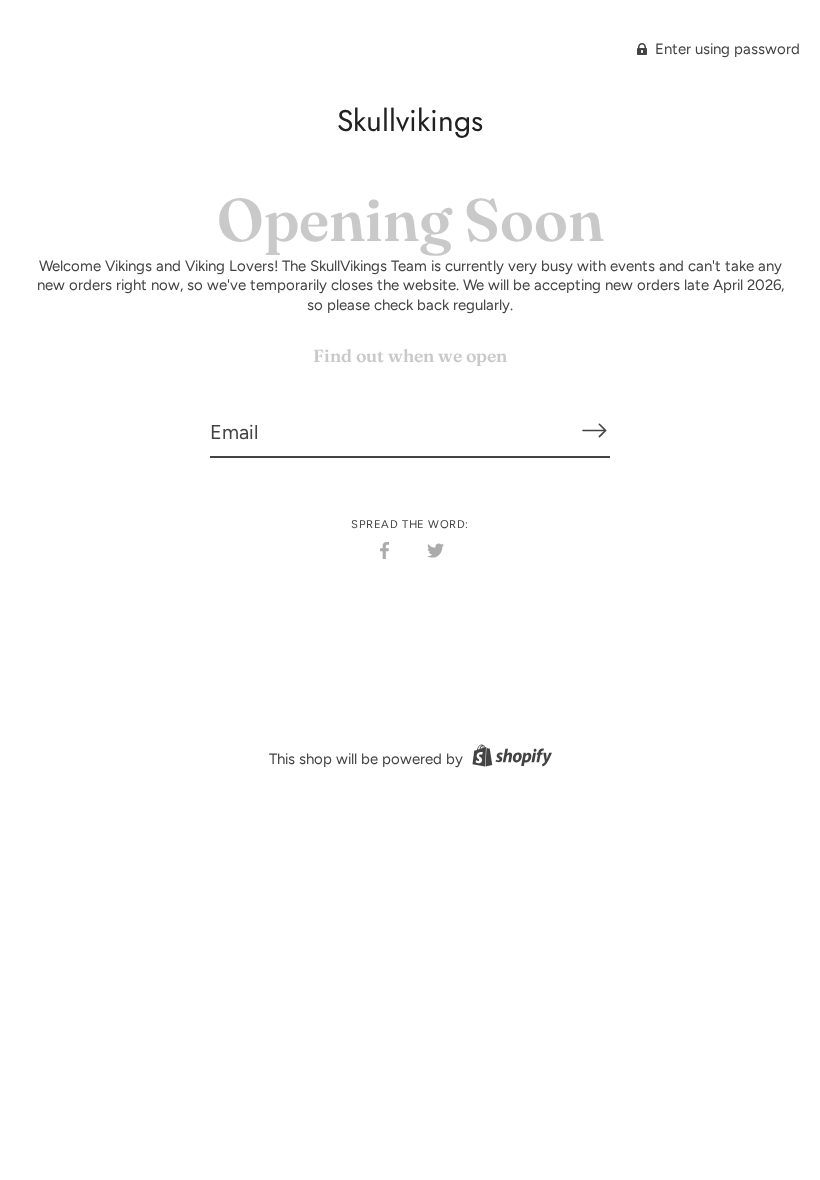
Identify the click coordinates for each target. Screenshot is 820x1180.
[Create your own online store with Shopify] (509, 759)
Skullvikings (410, 120)
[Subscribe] (594, 431)
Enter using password (725, 49)
